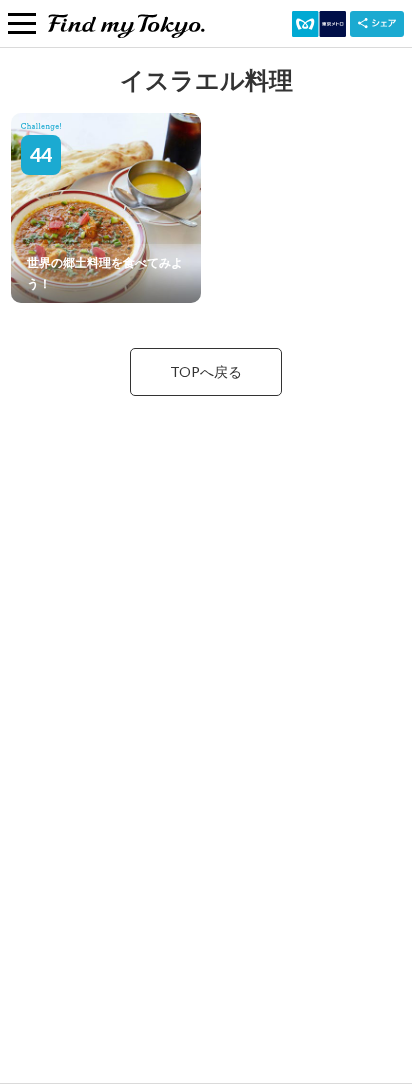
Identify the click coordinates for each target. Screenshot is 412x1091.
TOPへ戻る (206, 371)
